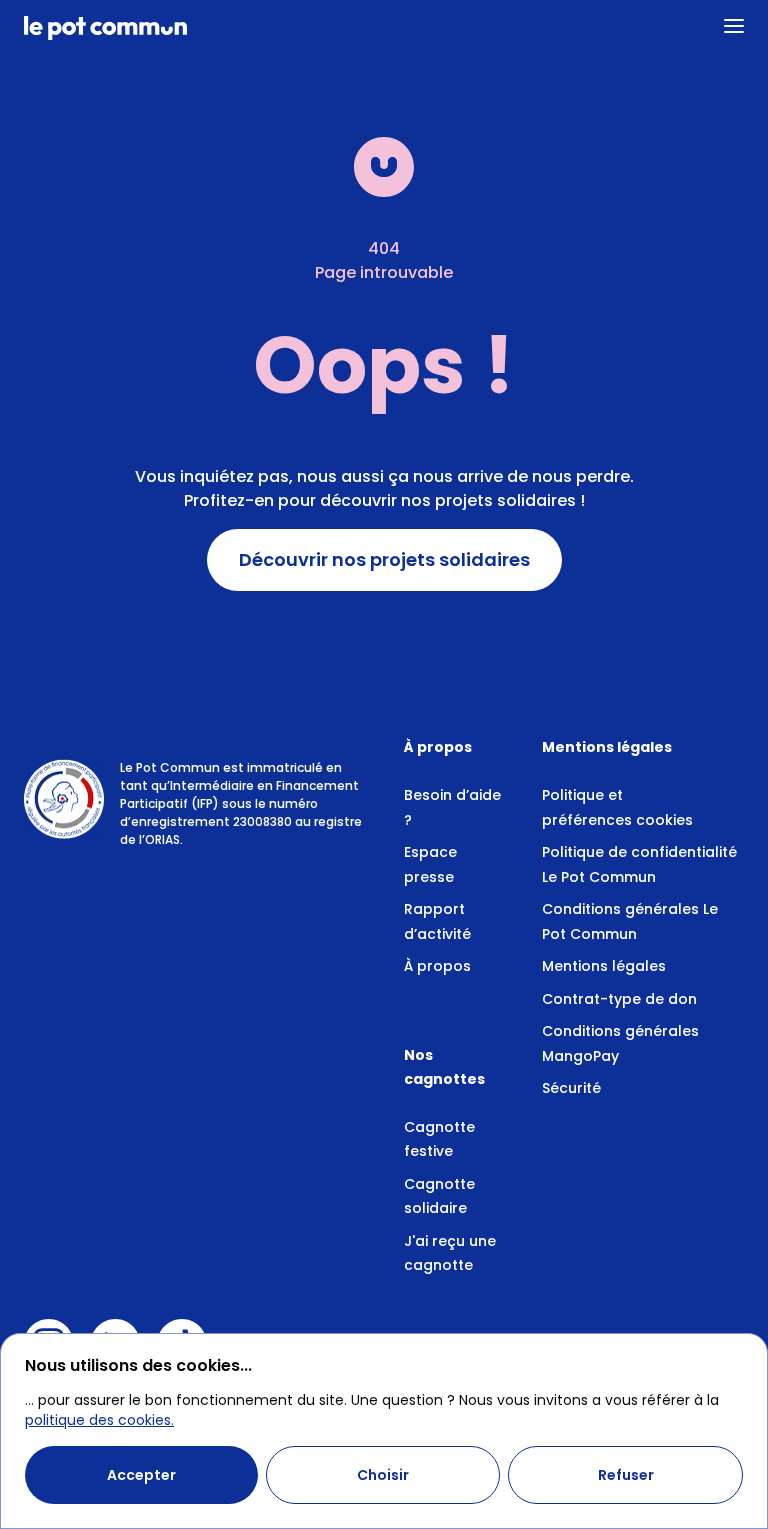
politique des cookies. (99, 1420)
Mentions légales (604, 966)
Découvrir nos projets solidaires (384, 560)
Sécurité (571, 1088)
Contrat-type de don (619, 999)
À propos (437, 966)
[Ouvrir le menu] (734, 26)
